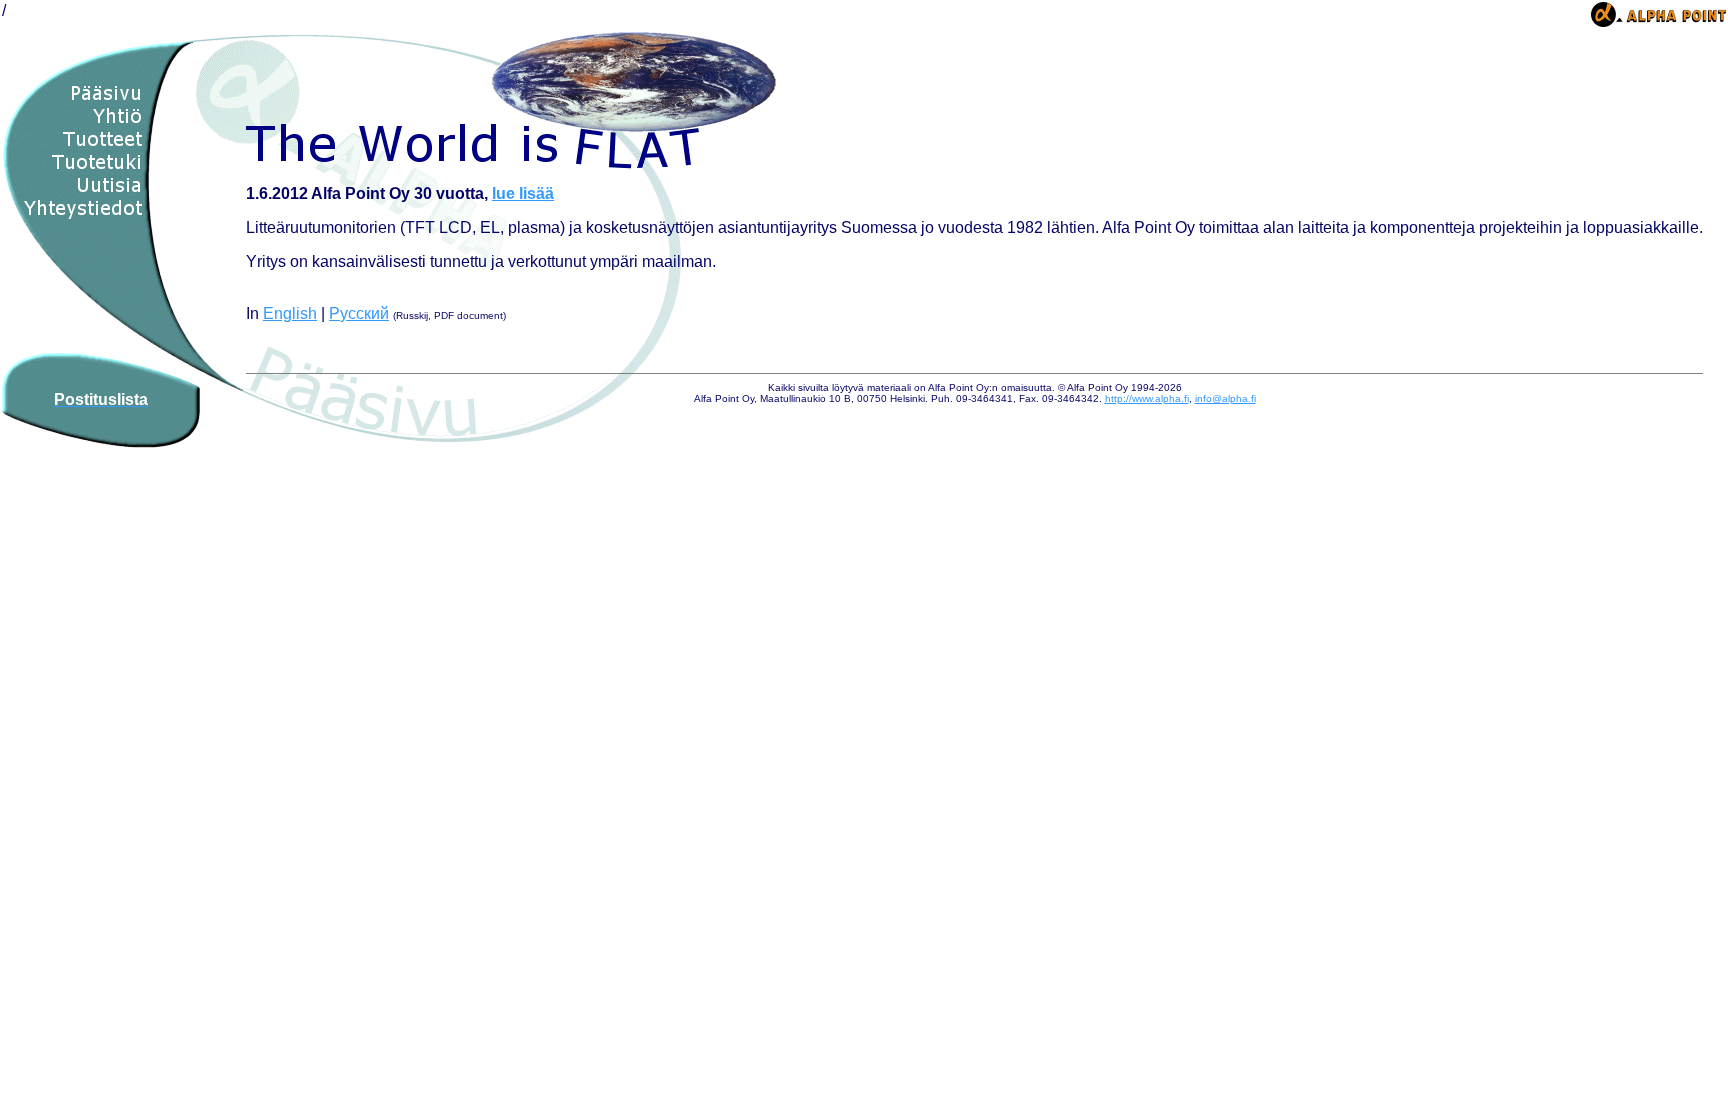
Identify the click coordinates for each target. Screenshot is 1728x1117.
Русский (359, 313)
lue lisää (523, 193)
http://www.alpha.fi (1147, 398)
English (290, 313)
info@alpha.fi (1225, 398)
